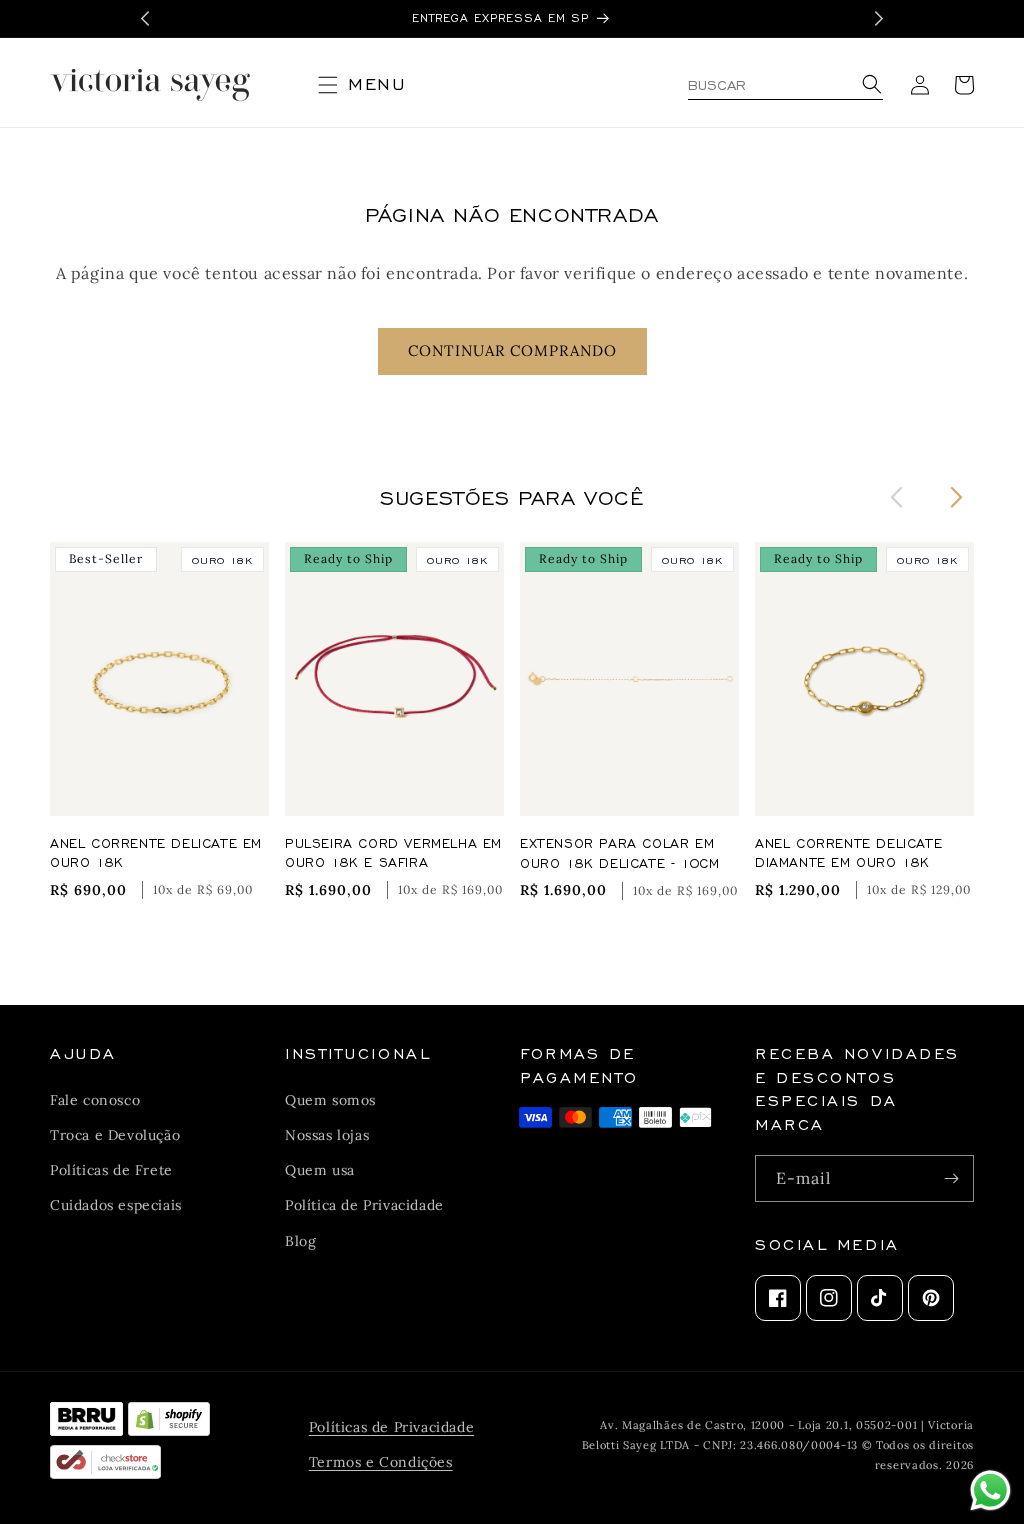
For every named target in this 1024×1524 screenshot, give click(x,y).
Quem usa (320, 1170)
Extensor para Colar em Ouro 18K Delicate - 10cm (619, 852)
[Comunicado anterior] (145, 18)
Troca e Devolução (115, 1135)
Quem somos (330, 1100)
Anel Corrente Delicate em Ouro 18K (156, 852)
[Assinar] (951, 1178)
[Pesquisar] (869, 85)
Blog (300, 1241)
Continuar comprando (512, 350)
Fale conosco (95, 1100)
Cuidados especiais (116, 1205)
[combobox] (785, 85)
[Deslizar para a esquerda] (896, 496)
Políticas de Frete (111, 1170)
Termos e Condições (381, 1462)
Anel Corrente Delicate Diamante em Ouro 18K (848, 852)
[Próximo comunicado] (879, 18)
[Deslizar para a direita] (956, 496)
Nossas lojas (327, 1135)
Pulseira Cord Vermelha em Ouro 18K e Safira (393, 852)
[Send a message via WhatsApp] (990, 1490)
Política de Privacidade (364, 1205)
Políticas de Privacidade (391, 1427)
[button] (370, 85)
